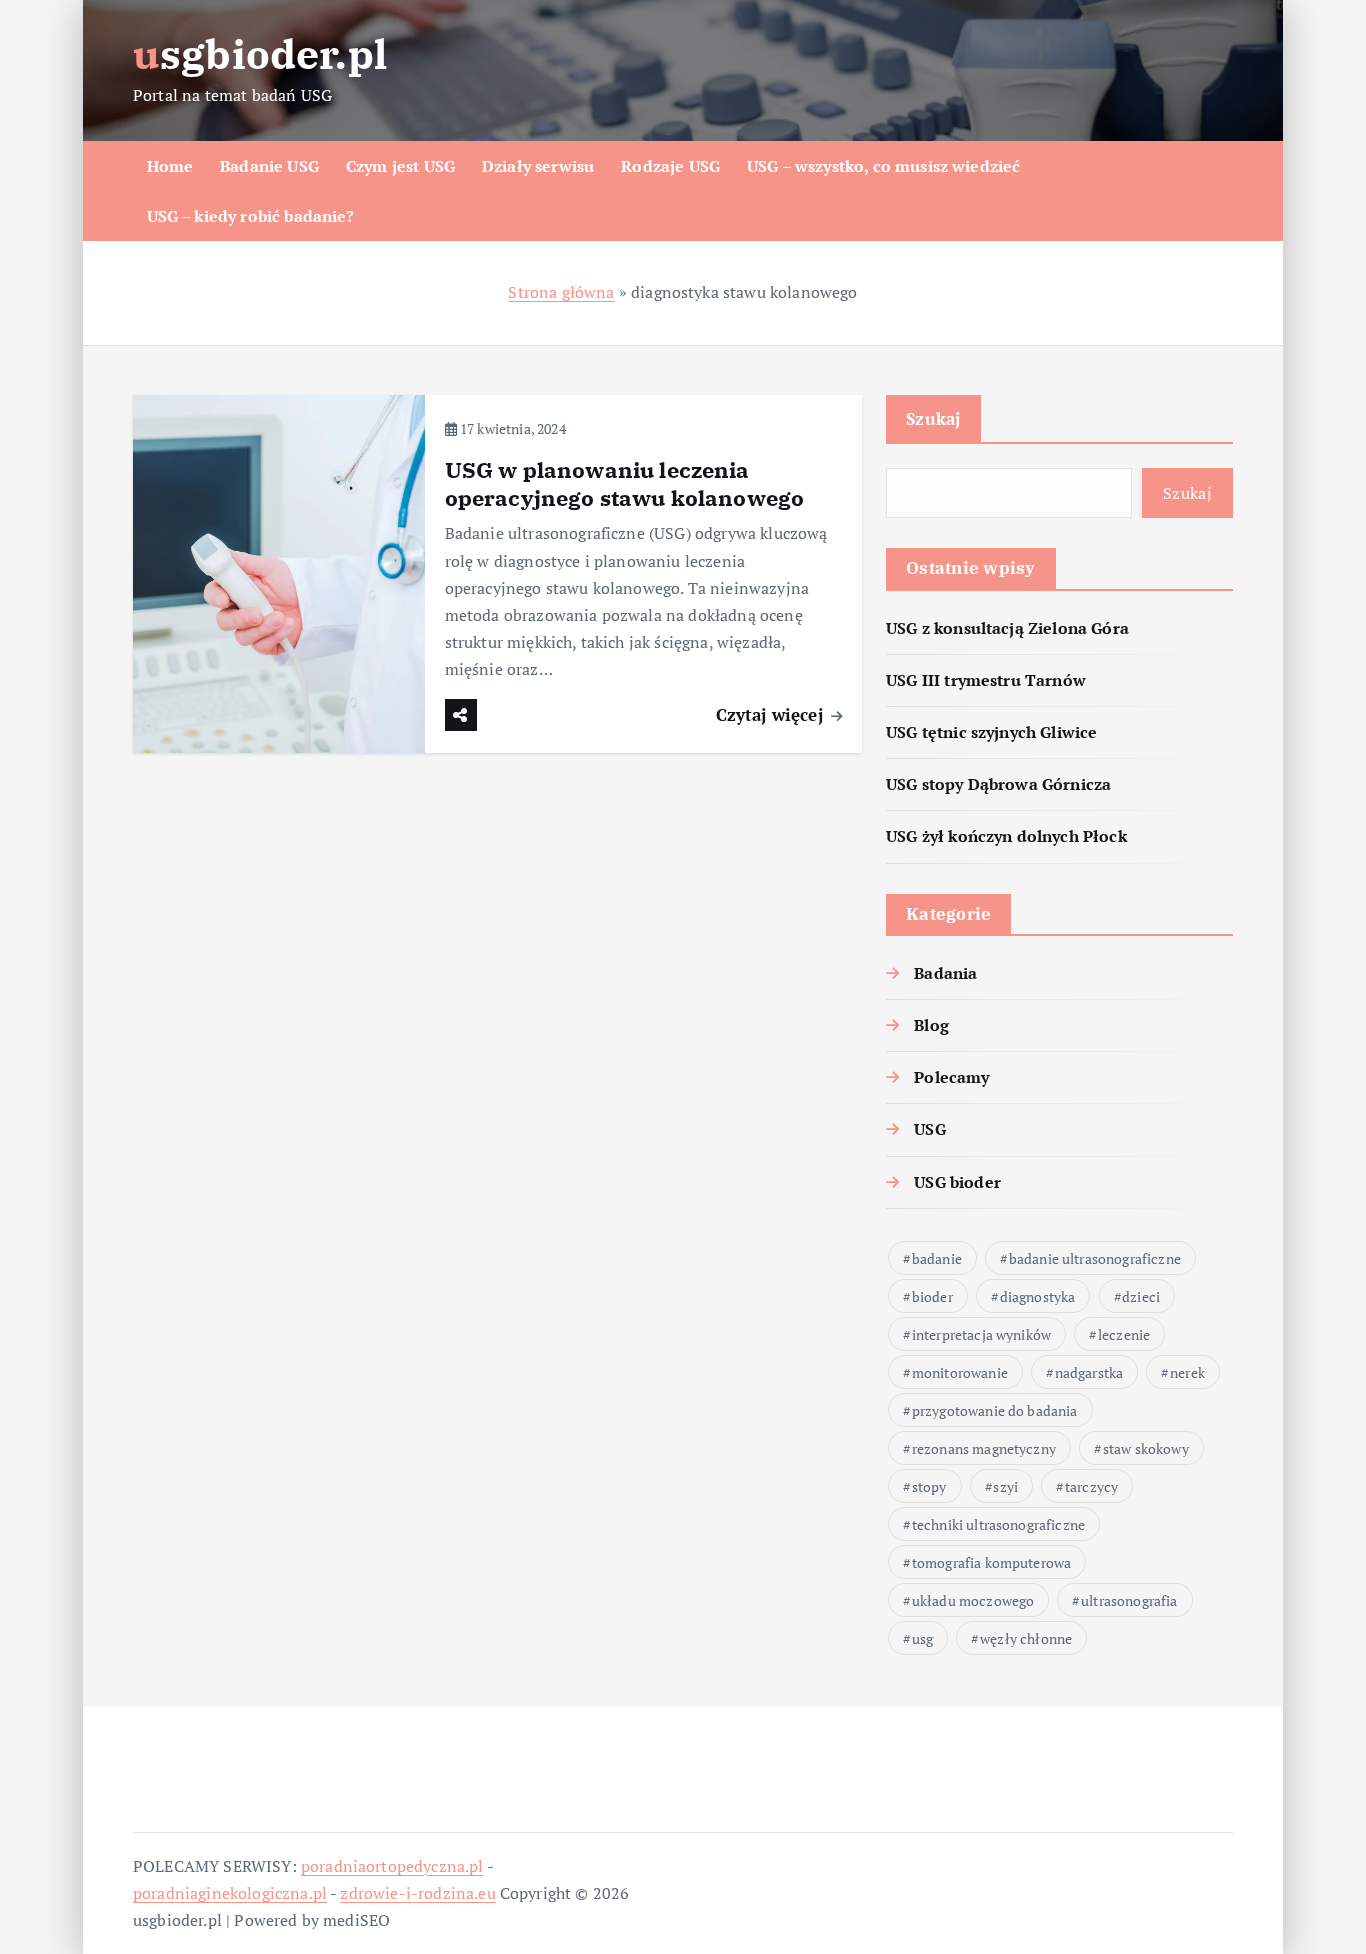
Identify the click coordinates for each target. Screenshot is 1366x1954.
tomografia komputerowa (992, 1562)
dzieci (1141, 1296)
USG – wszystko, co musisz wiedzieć (883, 166)
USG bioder (957, 1182)
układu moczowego (973, 1600)
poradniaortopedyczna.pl (392, 1866)
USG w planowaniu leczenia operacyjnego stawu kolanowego (625, 483)
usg (922, 1638)
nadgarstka (1089, 1372)
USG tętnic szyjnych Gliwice (991, 732)
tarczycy (1091, 1486)
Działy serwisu (538, 166)
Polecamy (951, 1077)
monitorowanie (960, 1372)
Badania (945, 973)
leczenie (1124, 1334)
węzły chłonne (1026, 1638)
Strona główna (561, 292)
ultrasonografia (1129, 1600)
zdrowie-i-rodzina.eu (417, 1893)
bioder (932, 1296)
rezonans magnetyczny (984, 1448)
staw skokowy (1146, 1448)
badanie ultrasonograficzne (1095, 1258)
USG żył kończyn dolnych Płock (1006, 836)
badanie (937, 1258)
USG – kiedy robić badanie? (251, 216)
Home (170, 166)
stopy (929, 1486)
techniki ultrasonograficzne (998, 1524)
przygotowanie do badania (995, 1410)
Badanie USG (269, 166)
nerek (1187, 1372)
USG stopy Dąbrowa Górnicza (998, 784)
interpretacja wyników (981, 1334)
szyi (1005, 1486)
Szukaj (933, 418)
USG (929, 1129)
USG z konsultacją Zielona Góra (1007, 628)
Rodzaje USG (670, 166)
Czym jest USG (400, 166)
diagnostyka (1038, 1296)
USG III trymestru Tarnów (986, 680)
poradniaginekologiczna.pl (230, 1893)
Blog (931, 1025)
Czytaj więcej (772, 714)
